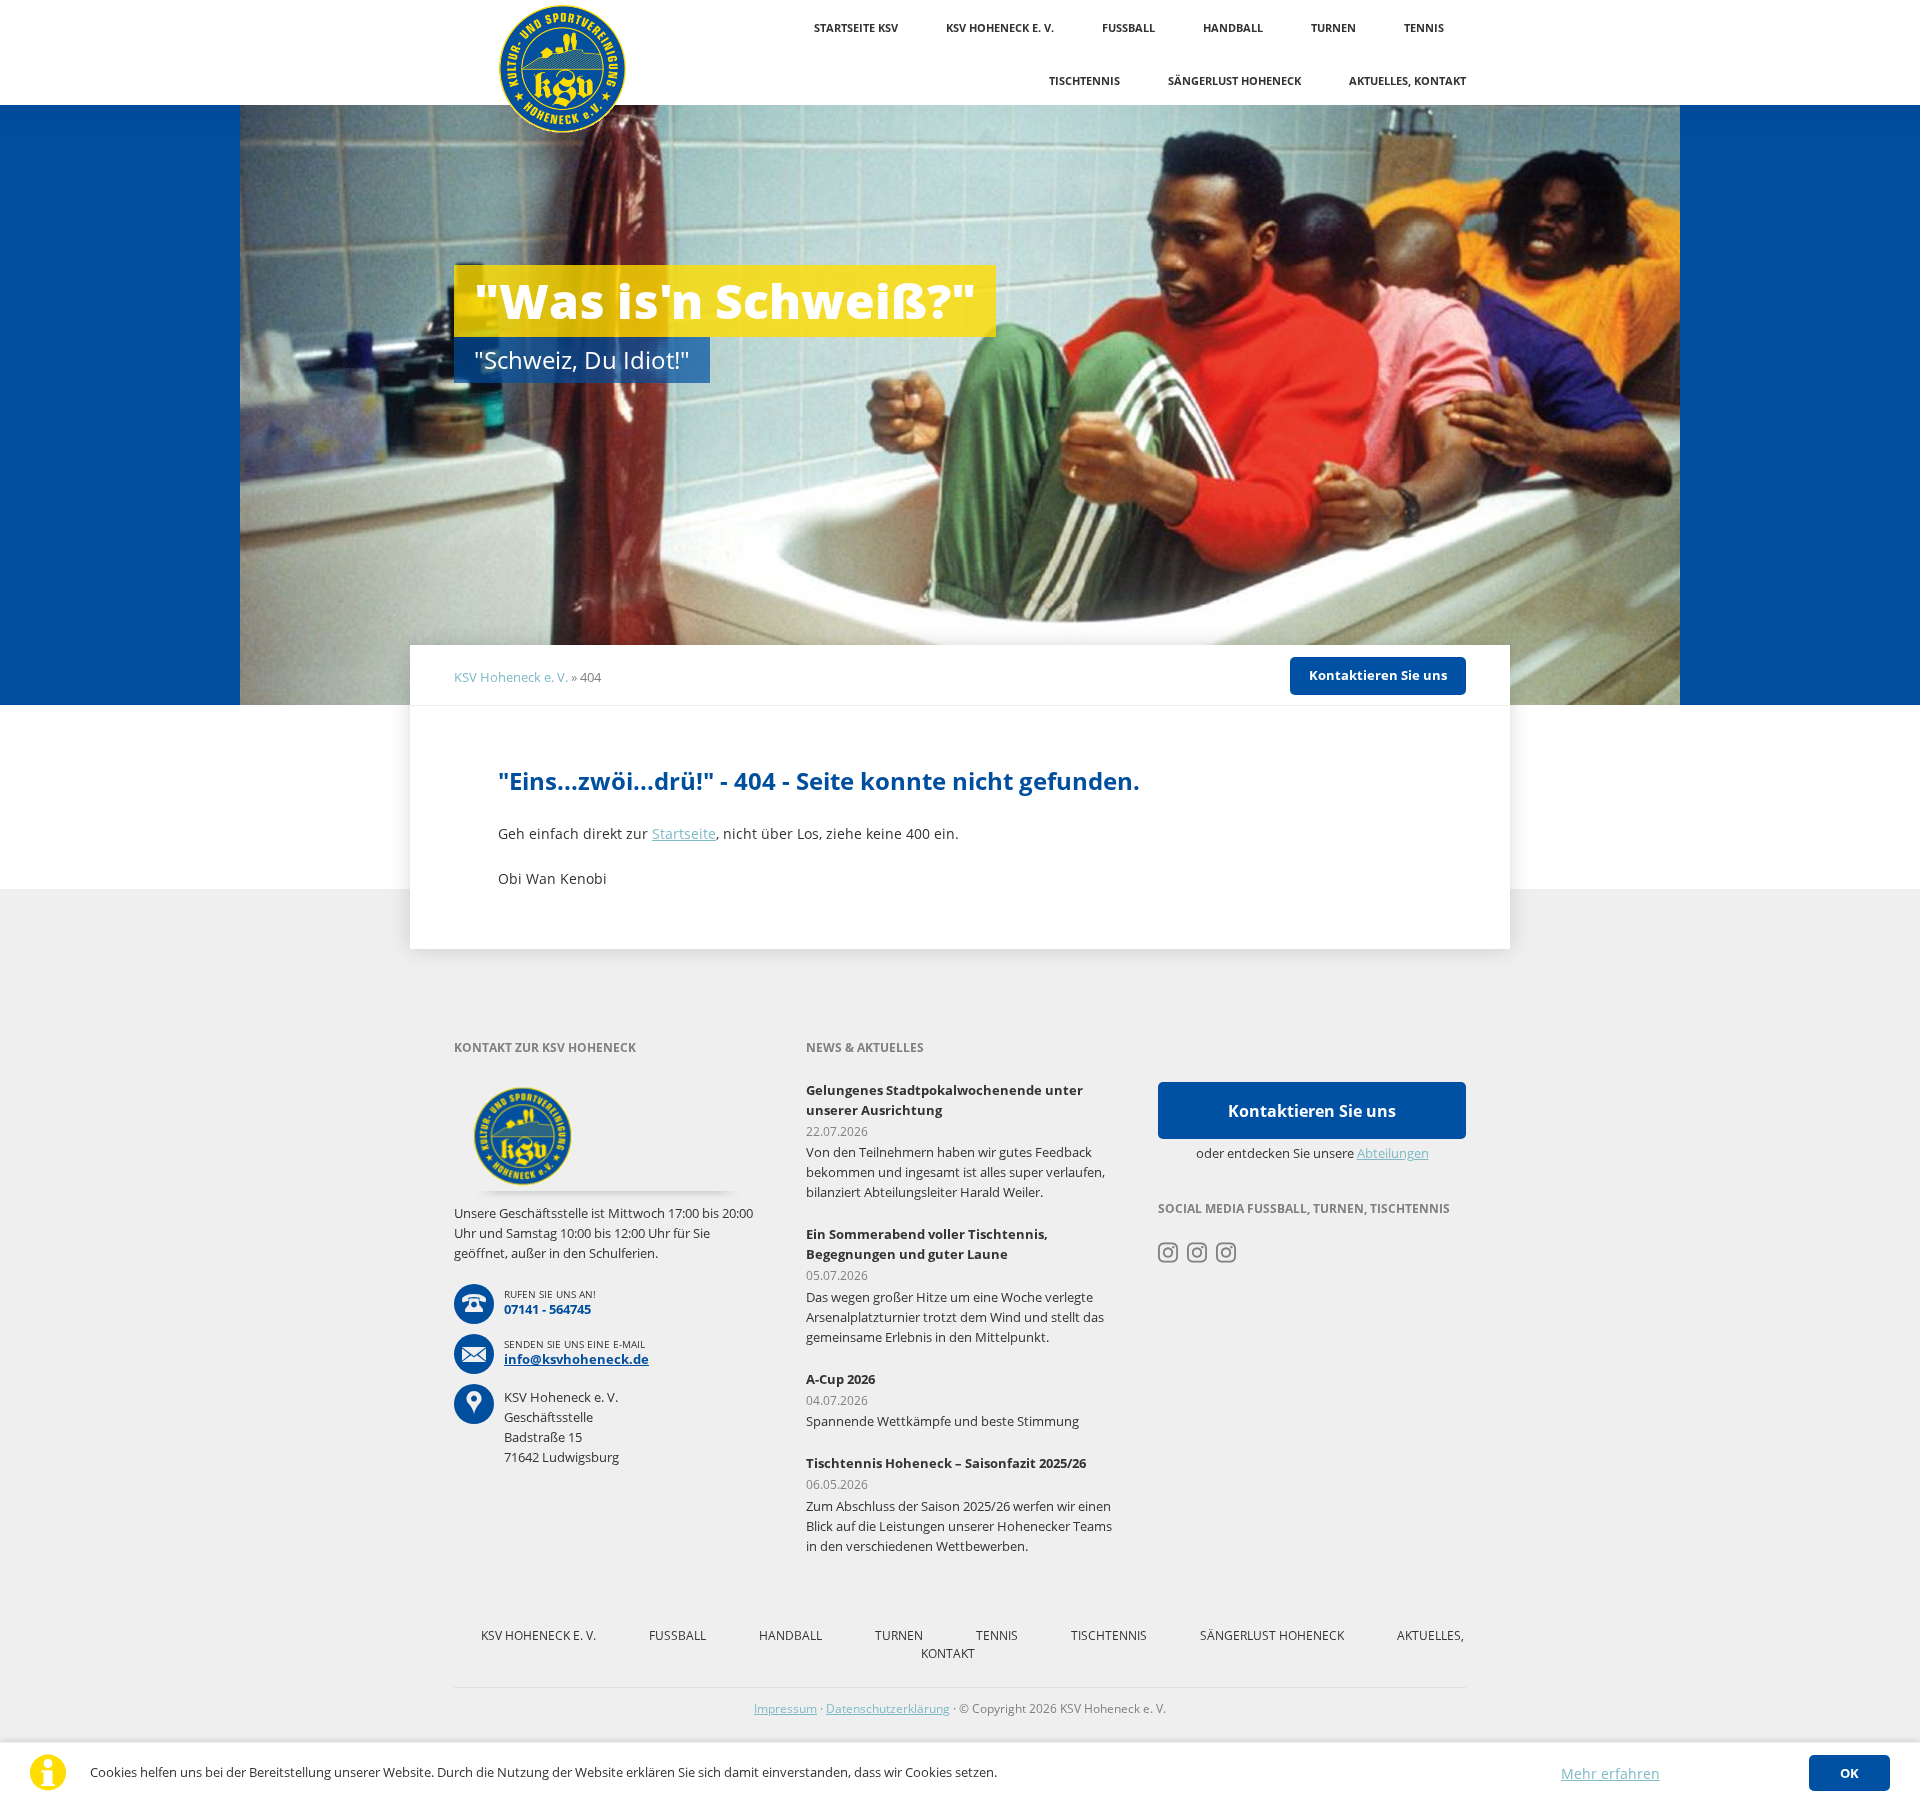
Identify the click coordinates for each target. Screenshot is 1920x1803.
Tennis (1424, 27)
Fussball (1128, 27)
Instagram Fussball (1197, 1253)
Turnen (1333, 27)
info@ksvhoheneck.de (576, 1359)
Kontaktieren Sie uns (1378, 675)
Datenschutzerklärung (888, 1708)
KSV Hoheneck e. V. (1000, 27)
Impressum (785, 1708)
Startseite (684, 833)
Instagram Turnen (1168, 1253)
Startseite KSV (856, 27)
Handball (1233, 27)
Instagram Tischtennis (1226, 1253)
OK (1849, 1773)
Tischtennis (1084, 80)
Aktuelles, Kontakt (1407, 80)
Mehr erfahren (1610, 1773)
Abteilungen (1393, 1153)
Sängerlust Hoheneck (1234, 80)
